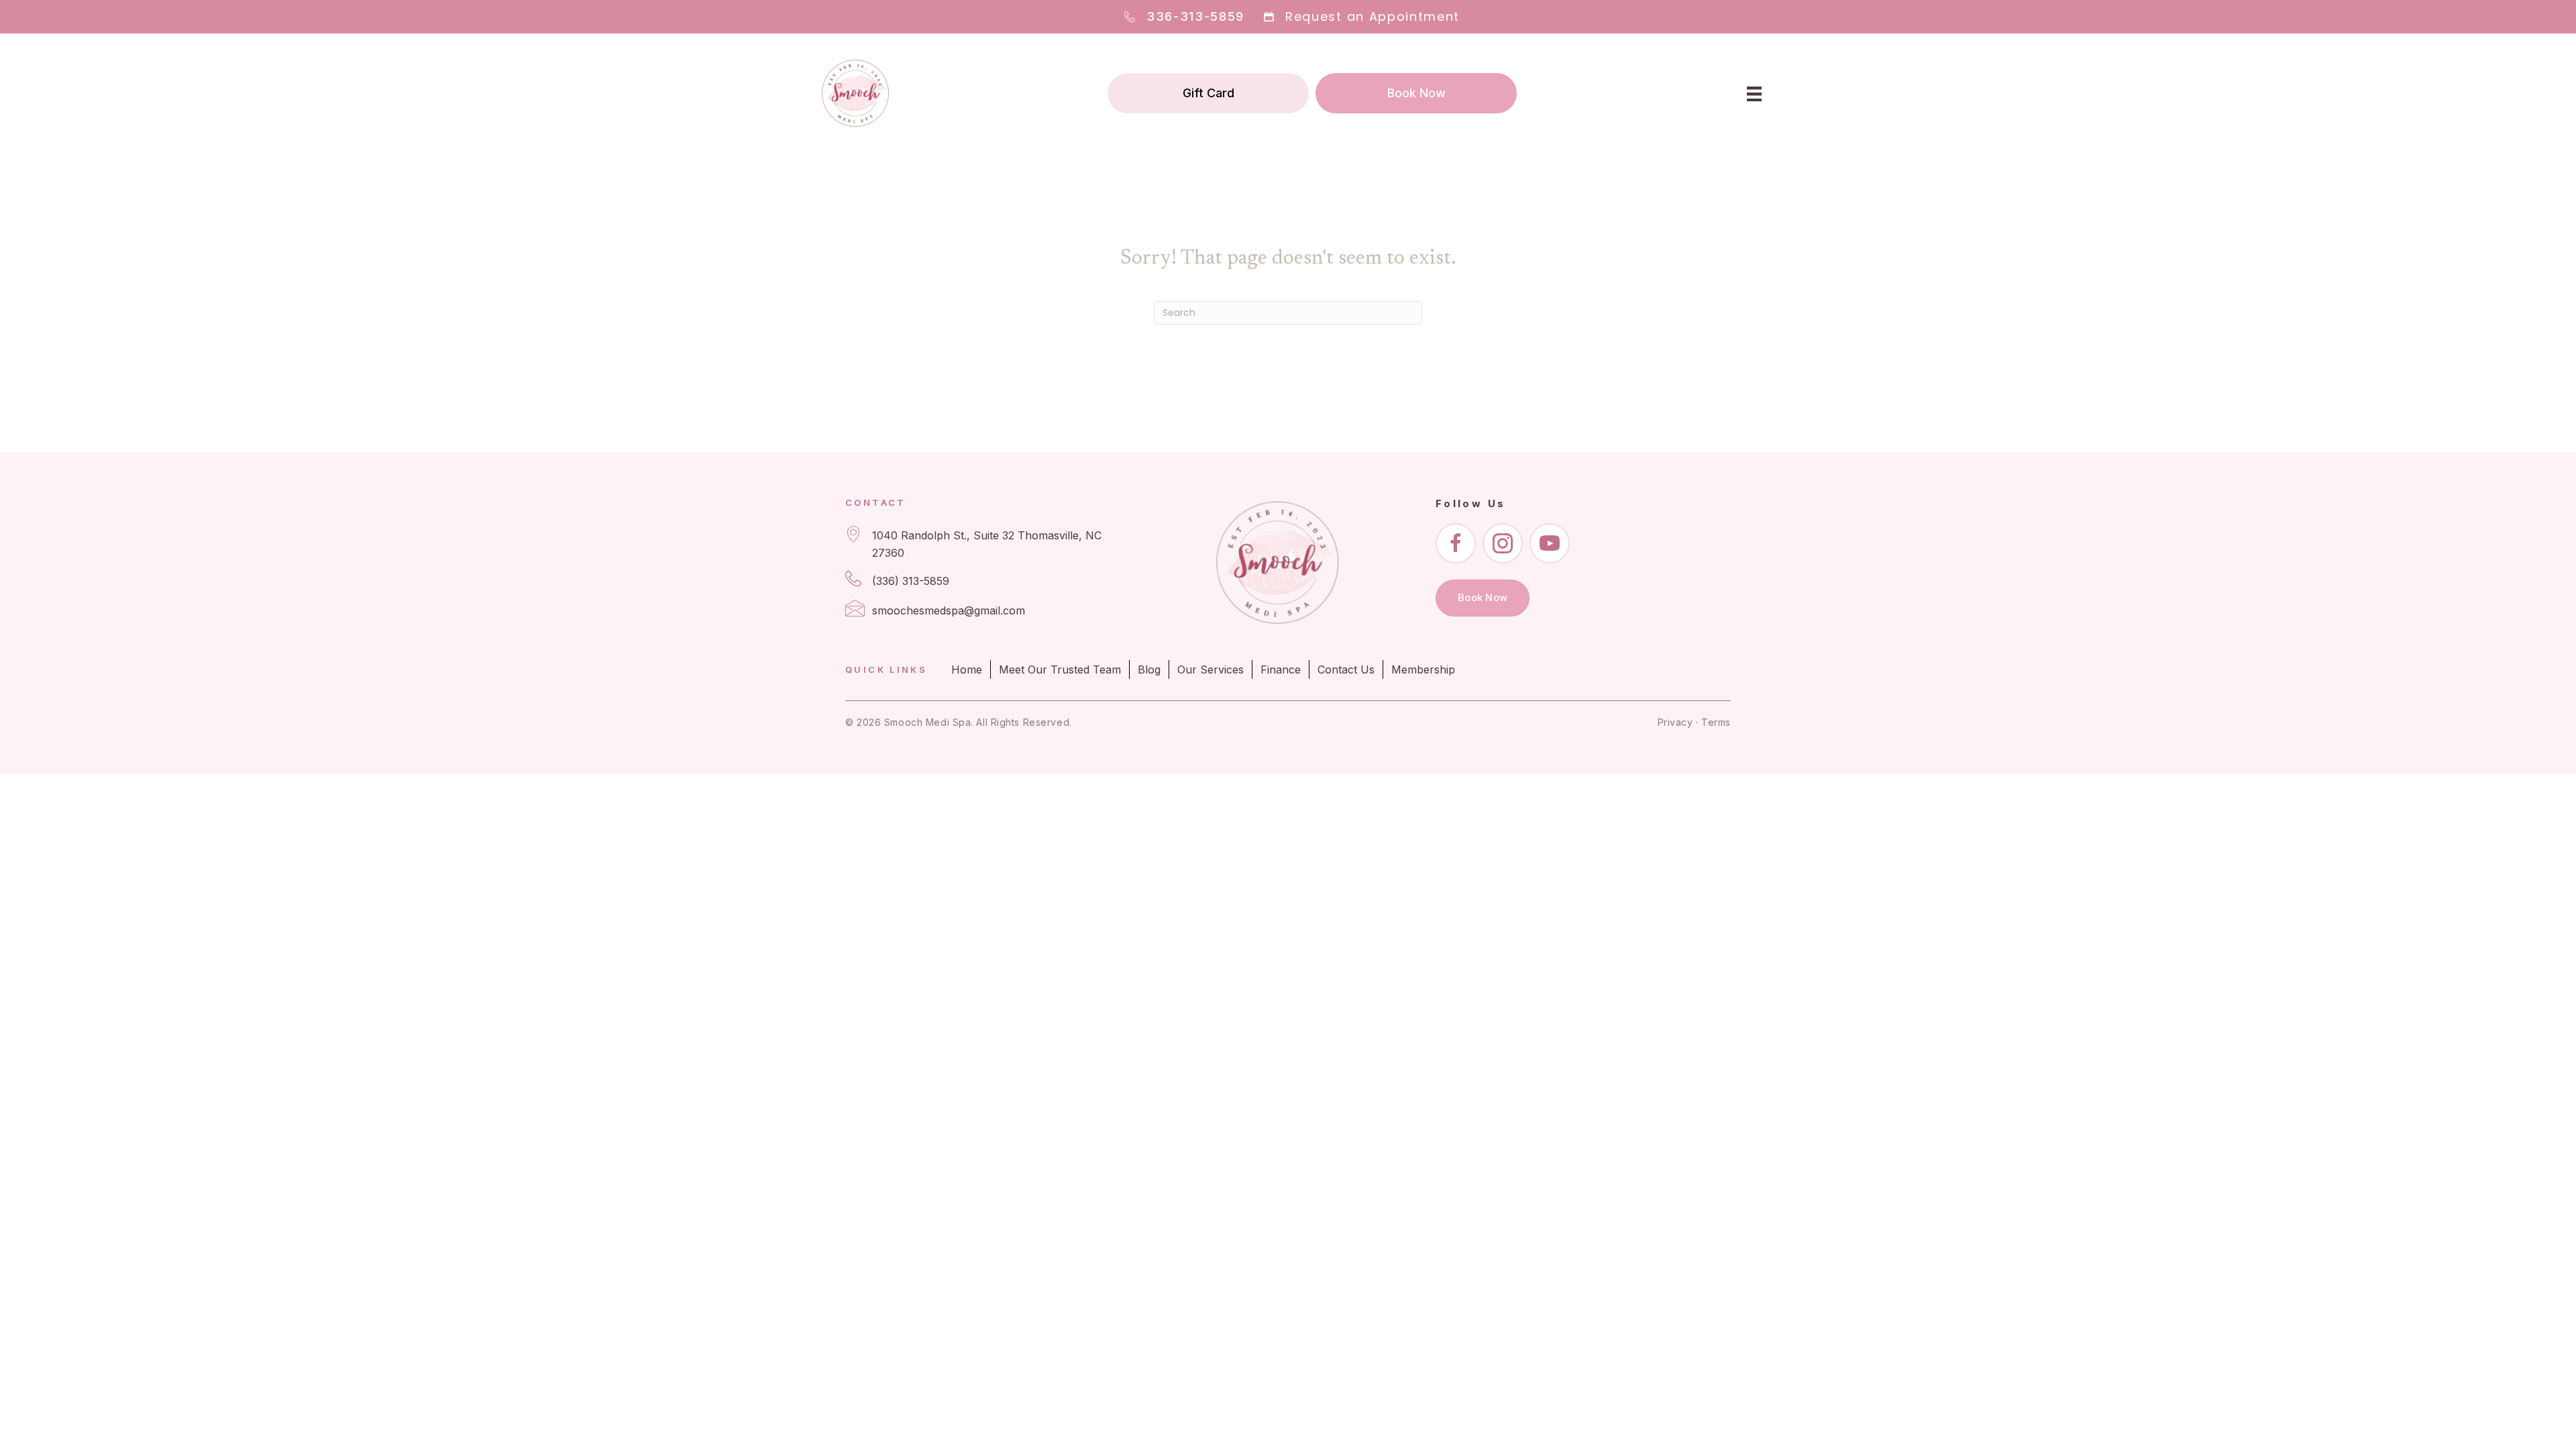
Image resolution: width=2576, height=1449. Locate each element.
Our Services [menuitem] (1211, 669)
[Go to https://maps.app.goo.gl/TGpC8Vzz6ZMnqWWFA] (982, 544)
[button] (1456, 543)
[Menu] (1754, 93)
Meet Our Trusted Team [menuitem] (1060, 669)
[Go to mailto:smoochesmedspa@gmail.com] (982, 611)
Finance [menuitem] (1281, 669)
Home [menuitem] (967, 669)
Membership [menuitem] (1423, 669)
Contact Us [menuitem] (1346, 669)
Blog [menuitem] (1149, 669)
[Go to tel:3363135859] (982, 581)
